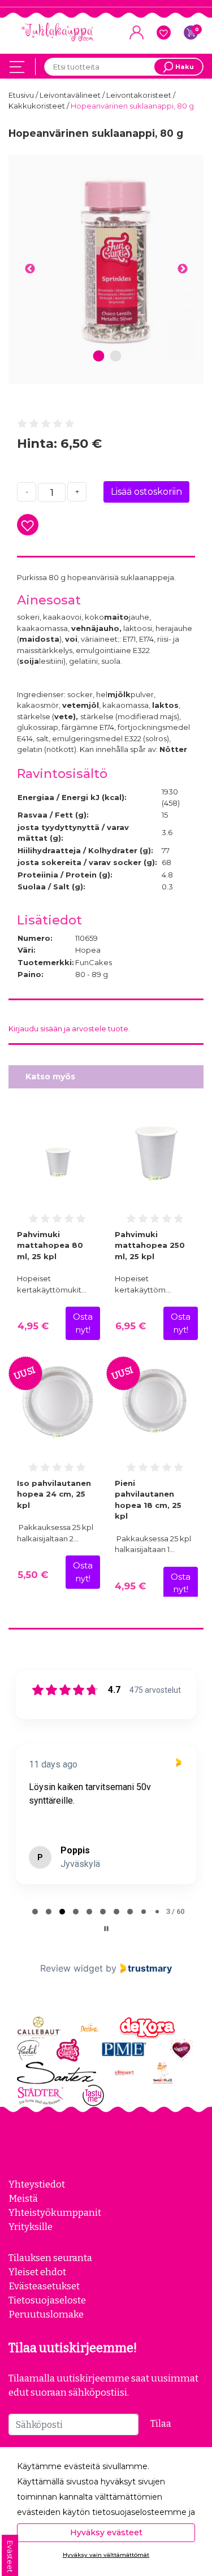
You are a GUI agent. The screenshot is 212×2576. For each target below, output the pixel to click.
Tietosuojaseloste (47, 2300)
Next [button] (182, 269)
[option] (106, 262)
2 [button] (116, 356)
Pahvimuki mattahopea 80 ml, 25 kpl (50, 1245)
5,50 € (33, 1575)
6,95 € (131, 1326)
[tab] (35, 1912)
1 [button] (98, 356)
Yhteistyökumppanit (55, 2212)
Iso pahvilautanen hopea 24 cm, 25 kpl (54, 1494)
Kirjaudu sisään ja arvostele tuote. (69, 1028)
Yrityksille (31, 2227)
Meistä (23, 2198)
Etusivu (22, 95)
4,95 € (33, 1326)
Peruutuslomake (46, 2314)
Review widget (72, 1968)
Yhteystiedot (37, 2184)
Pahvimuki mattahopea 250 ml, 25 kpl (150, 1245)
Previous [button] (30, 269)
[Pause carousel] (106, 1929)
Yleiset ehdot (37, 2272)
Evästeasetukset (44, 2286)
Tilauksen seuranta (50, 2258)
